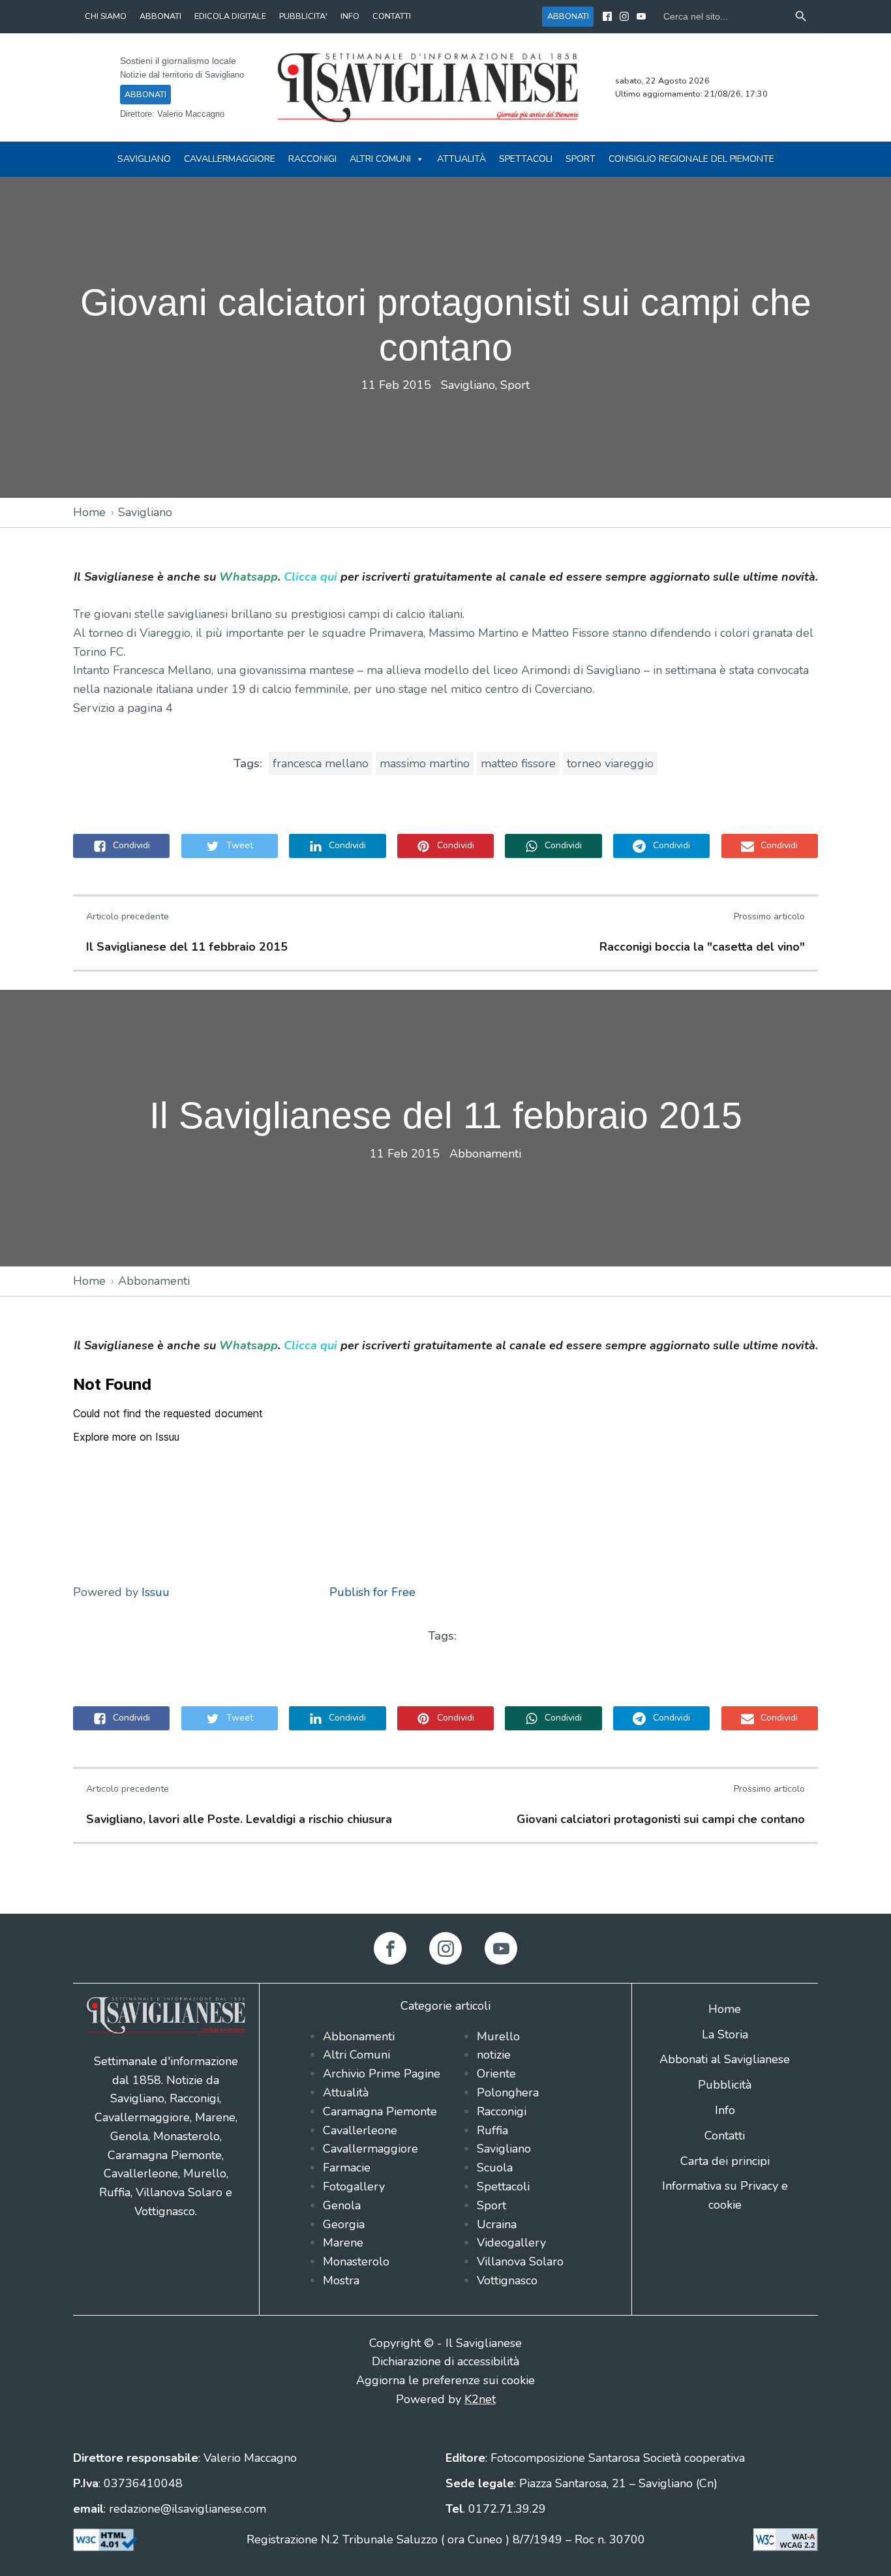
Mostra (341, 2280)
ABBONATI (160, 16)
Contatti (725, 2136)
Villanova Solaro (520, 2262)
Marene (343, 2243)
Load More (445, 1883)
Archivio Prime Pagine (382, 2074)
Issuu (156, 1592)
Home (89, 512)
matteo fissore (518, 763)
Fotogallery (354, 2186)
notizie (494, 2055)
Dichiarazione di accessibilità (445, 2361)
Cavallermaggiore (230, 159)
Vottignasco (507, 2280)
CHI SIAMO (106, 16)
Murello (498, 2036)
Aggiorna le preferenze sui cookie (445, 2380)
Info (725, 2110)
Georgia (344, 2224)
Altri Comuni (380, 159)
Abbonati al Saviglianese (725, 2059)
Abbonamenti (485, 1154)
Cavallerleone (360, 2130)
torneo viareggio (610, 763)
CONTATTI (392, 16)
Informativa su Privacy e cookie (725, 2195)
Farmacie (347, 2168)
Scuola (495, 2168)
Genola (342, 2205)
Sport (581, 159)
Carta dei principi (725, 2161)
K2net (480, 2399)
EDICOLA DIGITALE (230, 16)
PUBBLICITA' (303, 16)
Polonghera (508, 2093)
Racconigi (312, 159)
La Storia (725, 2034)
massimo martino (425, 763)
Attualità (461, 159)
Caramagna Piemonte (380, 2111)
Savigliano (144, 159)
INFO (350, 16)
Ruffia (492, 2130)
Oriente (496, 2074)
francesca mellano (321, 763)
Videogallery (511, 2243)
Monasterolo (356, 2262)
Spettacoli (526, 159)
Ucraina (497, 2224)
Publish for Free (372, 1592)
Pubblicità (725, 2085)
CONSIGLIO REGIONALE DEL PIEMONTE (691, 159)
